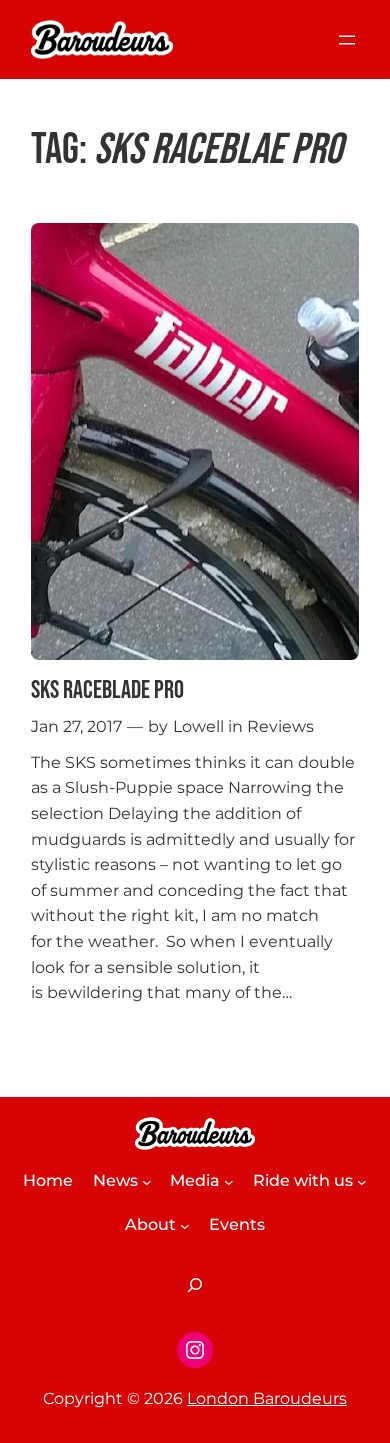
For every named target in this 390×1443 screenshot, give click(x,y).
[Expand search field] (195, 1285)
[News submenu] (147, 1182)
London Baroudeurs (267, 1398)
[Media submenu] (229, 1182)
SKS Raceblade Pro (107, 690)
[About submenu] (185, 1226)
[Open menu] (347, 40)
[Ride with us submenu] (362, 1182)
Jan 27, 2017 (76, 726)
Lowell (198, 726)
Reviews (280, 726)
